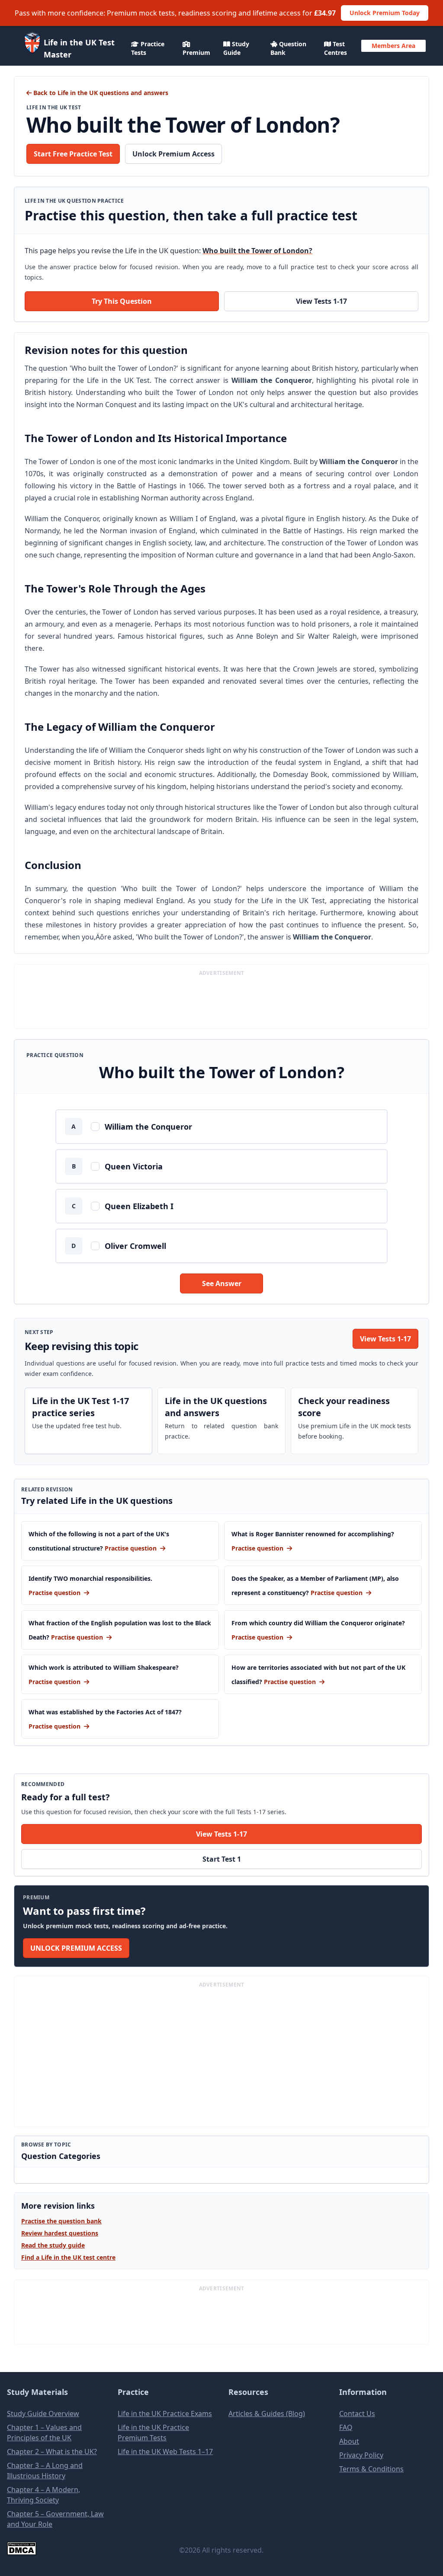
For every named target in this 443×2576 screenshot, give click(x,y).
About (349, 2441)
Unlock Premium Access (173, 154)
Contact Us (357, 2414)
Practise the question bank (61, 2221)
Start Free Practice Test (73, 154)
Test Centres (335, 48)
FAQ (346, 2427)
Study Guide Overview (43, 2414)
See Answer (222, 1283)
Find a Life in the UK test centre (68, 2257)
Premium (196, 53)
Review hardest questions (60, 2233)
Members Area (393, 46)
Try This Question (122, 301)
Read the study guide (53, 2245)
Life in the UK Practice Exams (165, 2414)
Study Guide (236, 48)
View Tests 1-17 (321, 301)
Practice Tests (148, 48)
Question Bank (288, 48)
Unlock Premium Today (385, 13)
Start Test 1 (222, 1859)
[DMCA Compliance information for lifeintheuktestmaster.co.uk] (79, 2548)
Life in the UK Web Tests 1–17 (165, 2452)
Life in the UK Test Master (79, 48)
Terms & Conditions (371, 2469)
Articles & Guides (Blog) (267, 2414)
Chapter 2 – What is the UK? (52, 2452)
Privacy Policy (361, 2455)
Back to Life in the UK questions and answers (100, 93)
